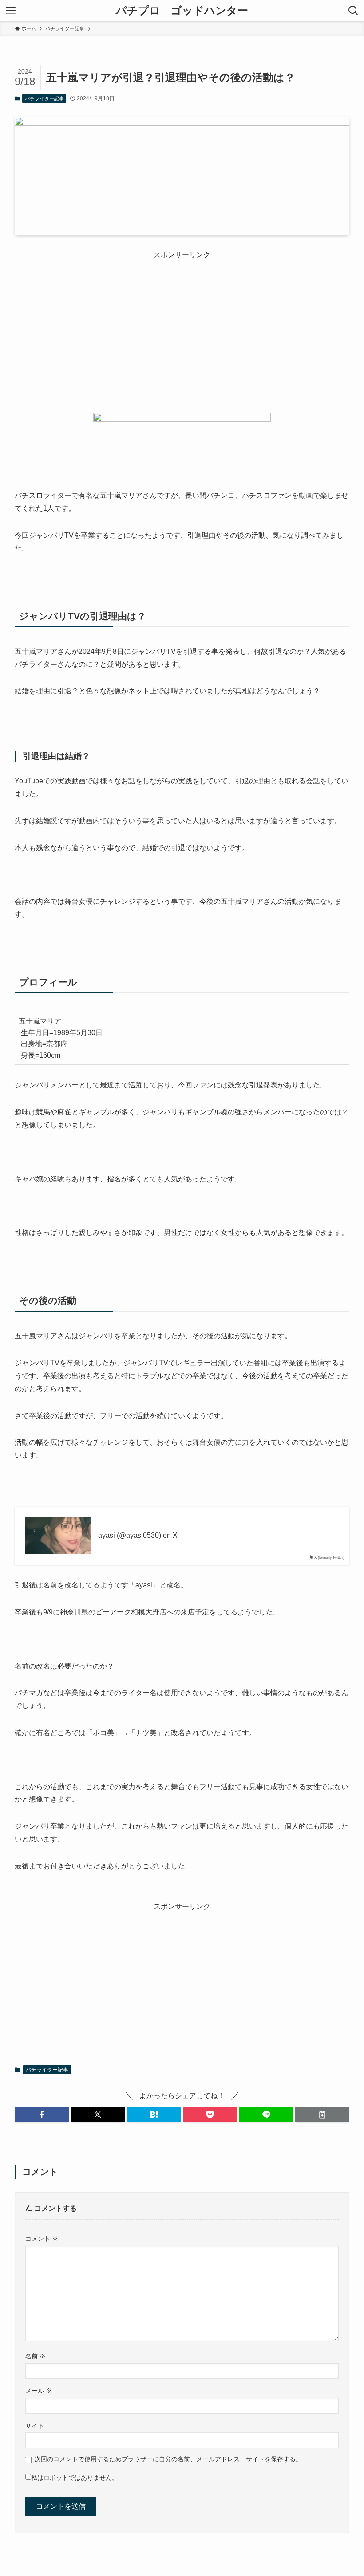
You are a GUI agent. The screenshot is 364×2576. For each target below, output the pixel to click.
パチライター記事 (44, 98)
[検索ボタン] (353, 11)
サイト (35, 2426)
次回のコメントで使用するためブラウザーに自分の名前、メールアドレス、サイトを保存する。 (168, 2459)
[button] (42, 2115)
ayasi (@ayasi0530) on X (138, 1535)
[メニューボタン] (11, 11)
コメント (42, 2239)
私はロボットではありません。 (75, 2478)
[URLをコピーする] (322, 2115)
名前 (36, 2356)
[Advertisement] (182, 322)
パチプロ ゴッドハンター (182, 11)
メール (39, 2391)
